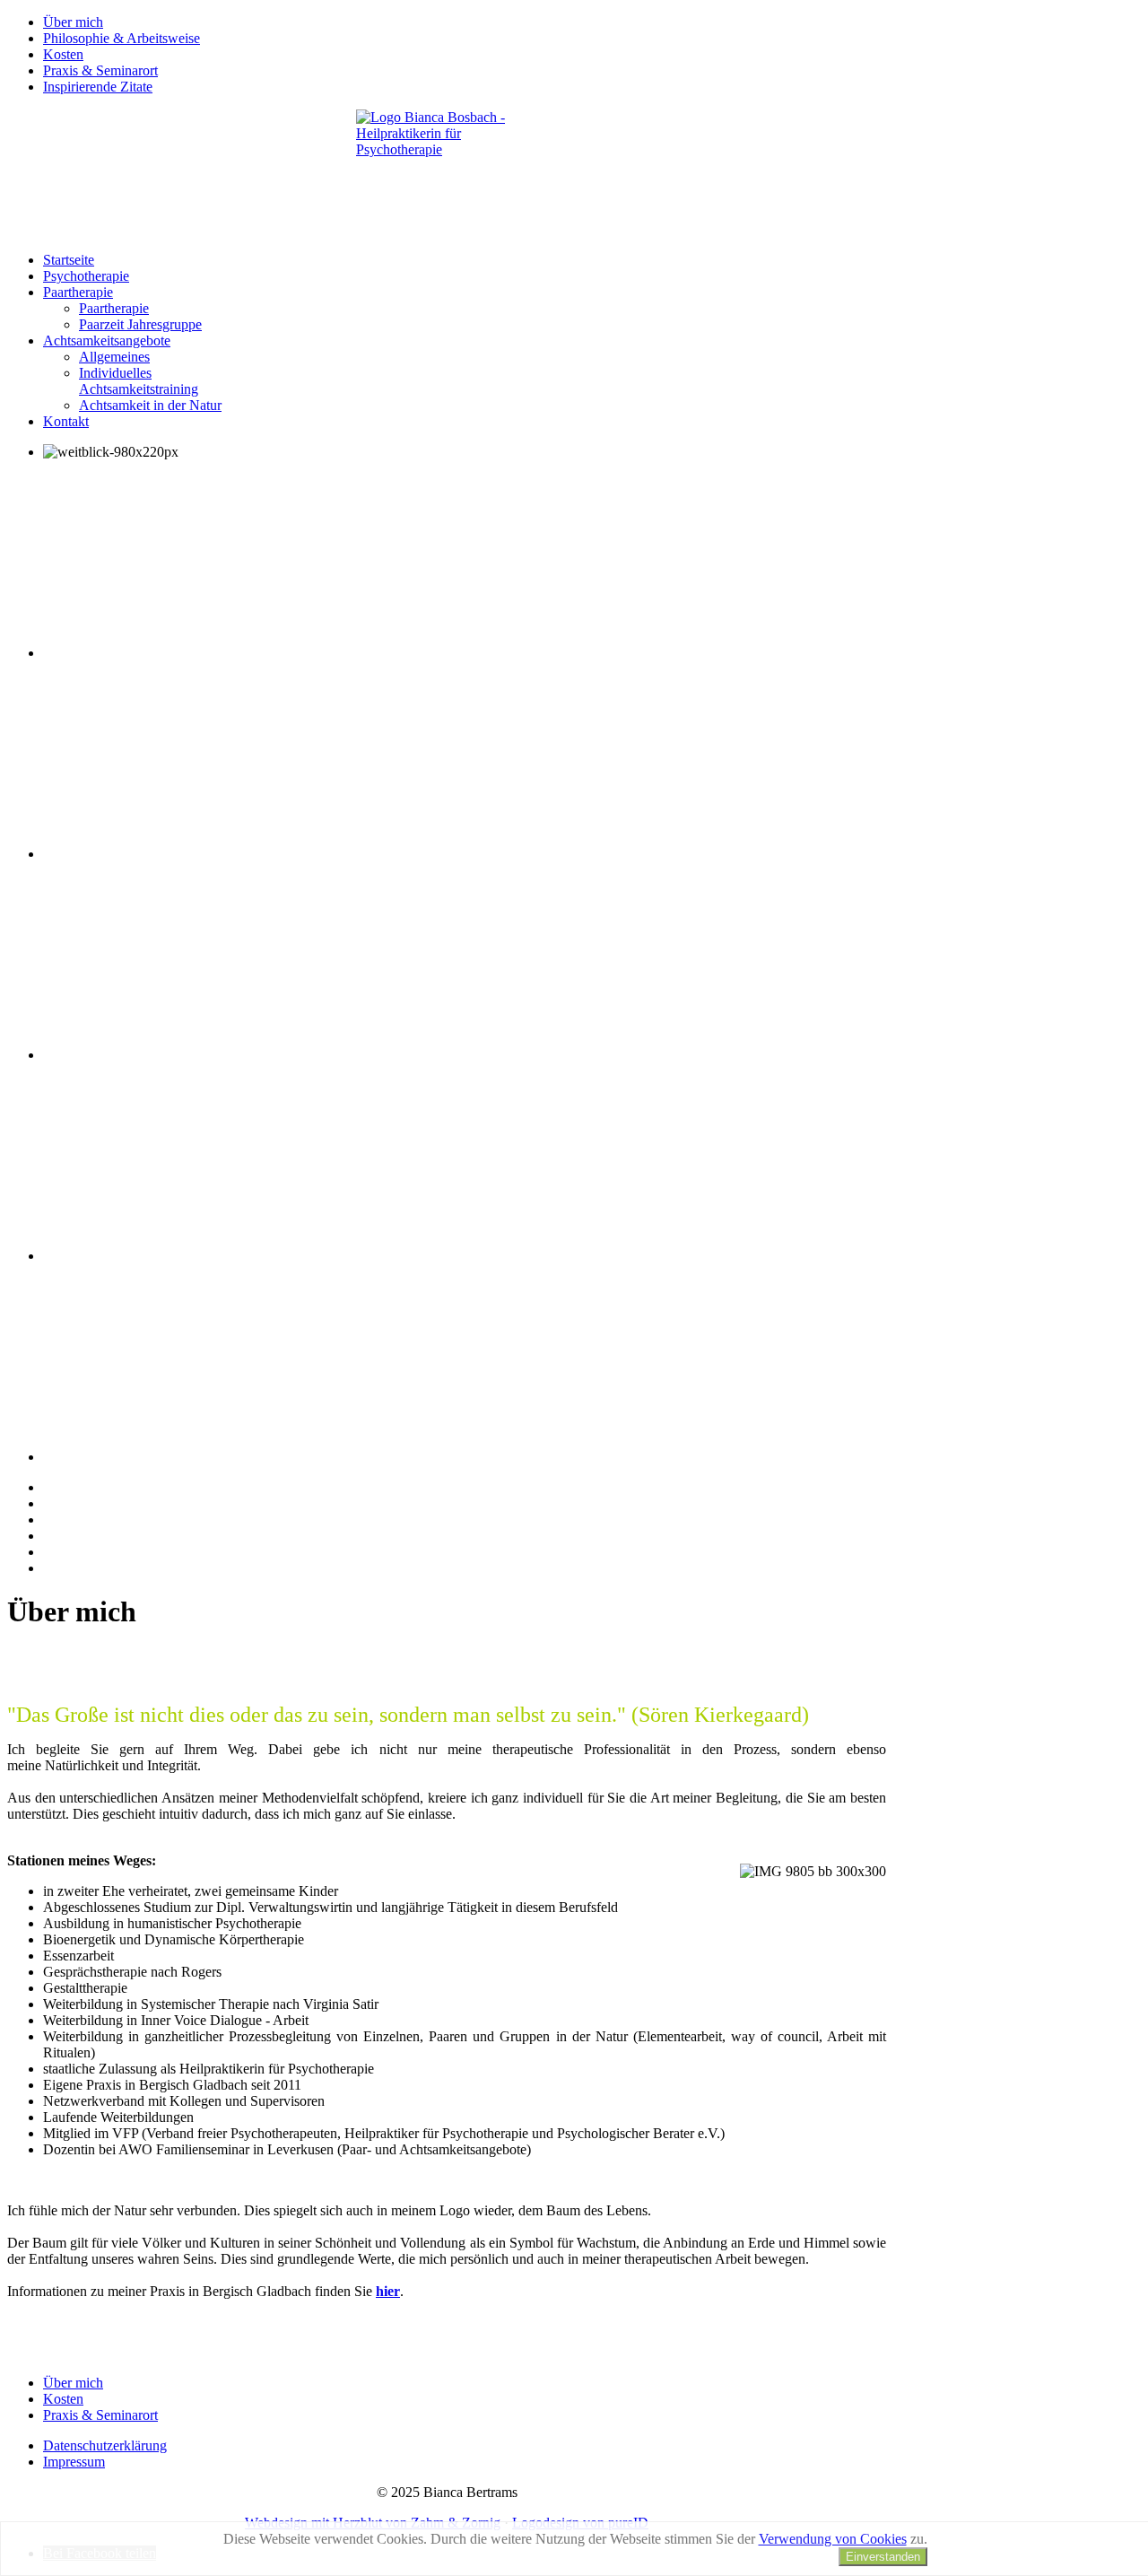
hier (388, 2291)
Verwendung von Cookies (833, 2539)
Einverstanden (883, 2557)
